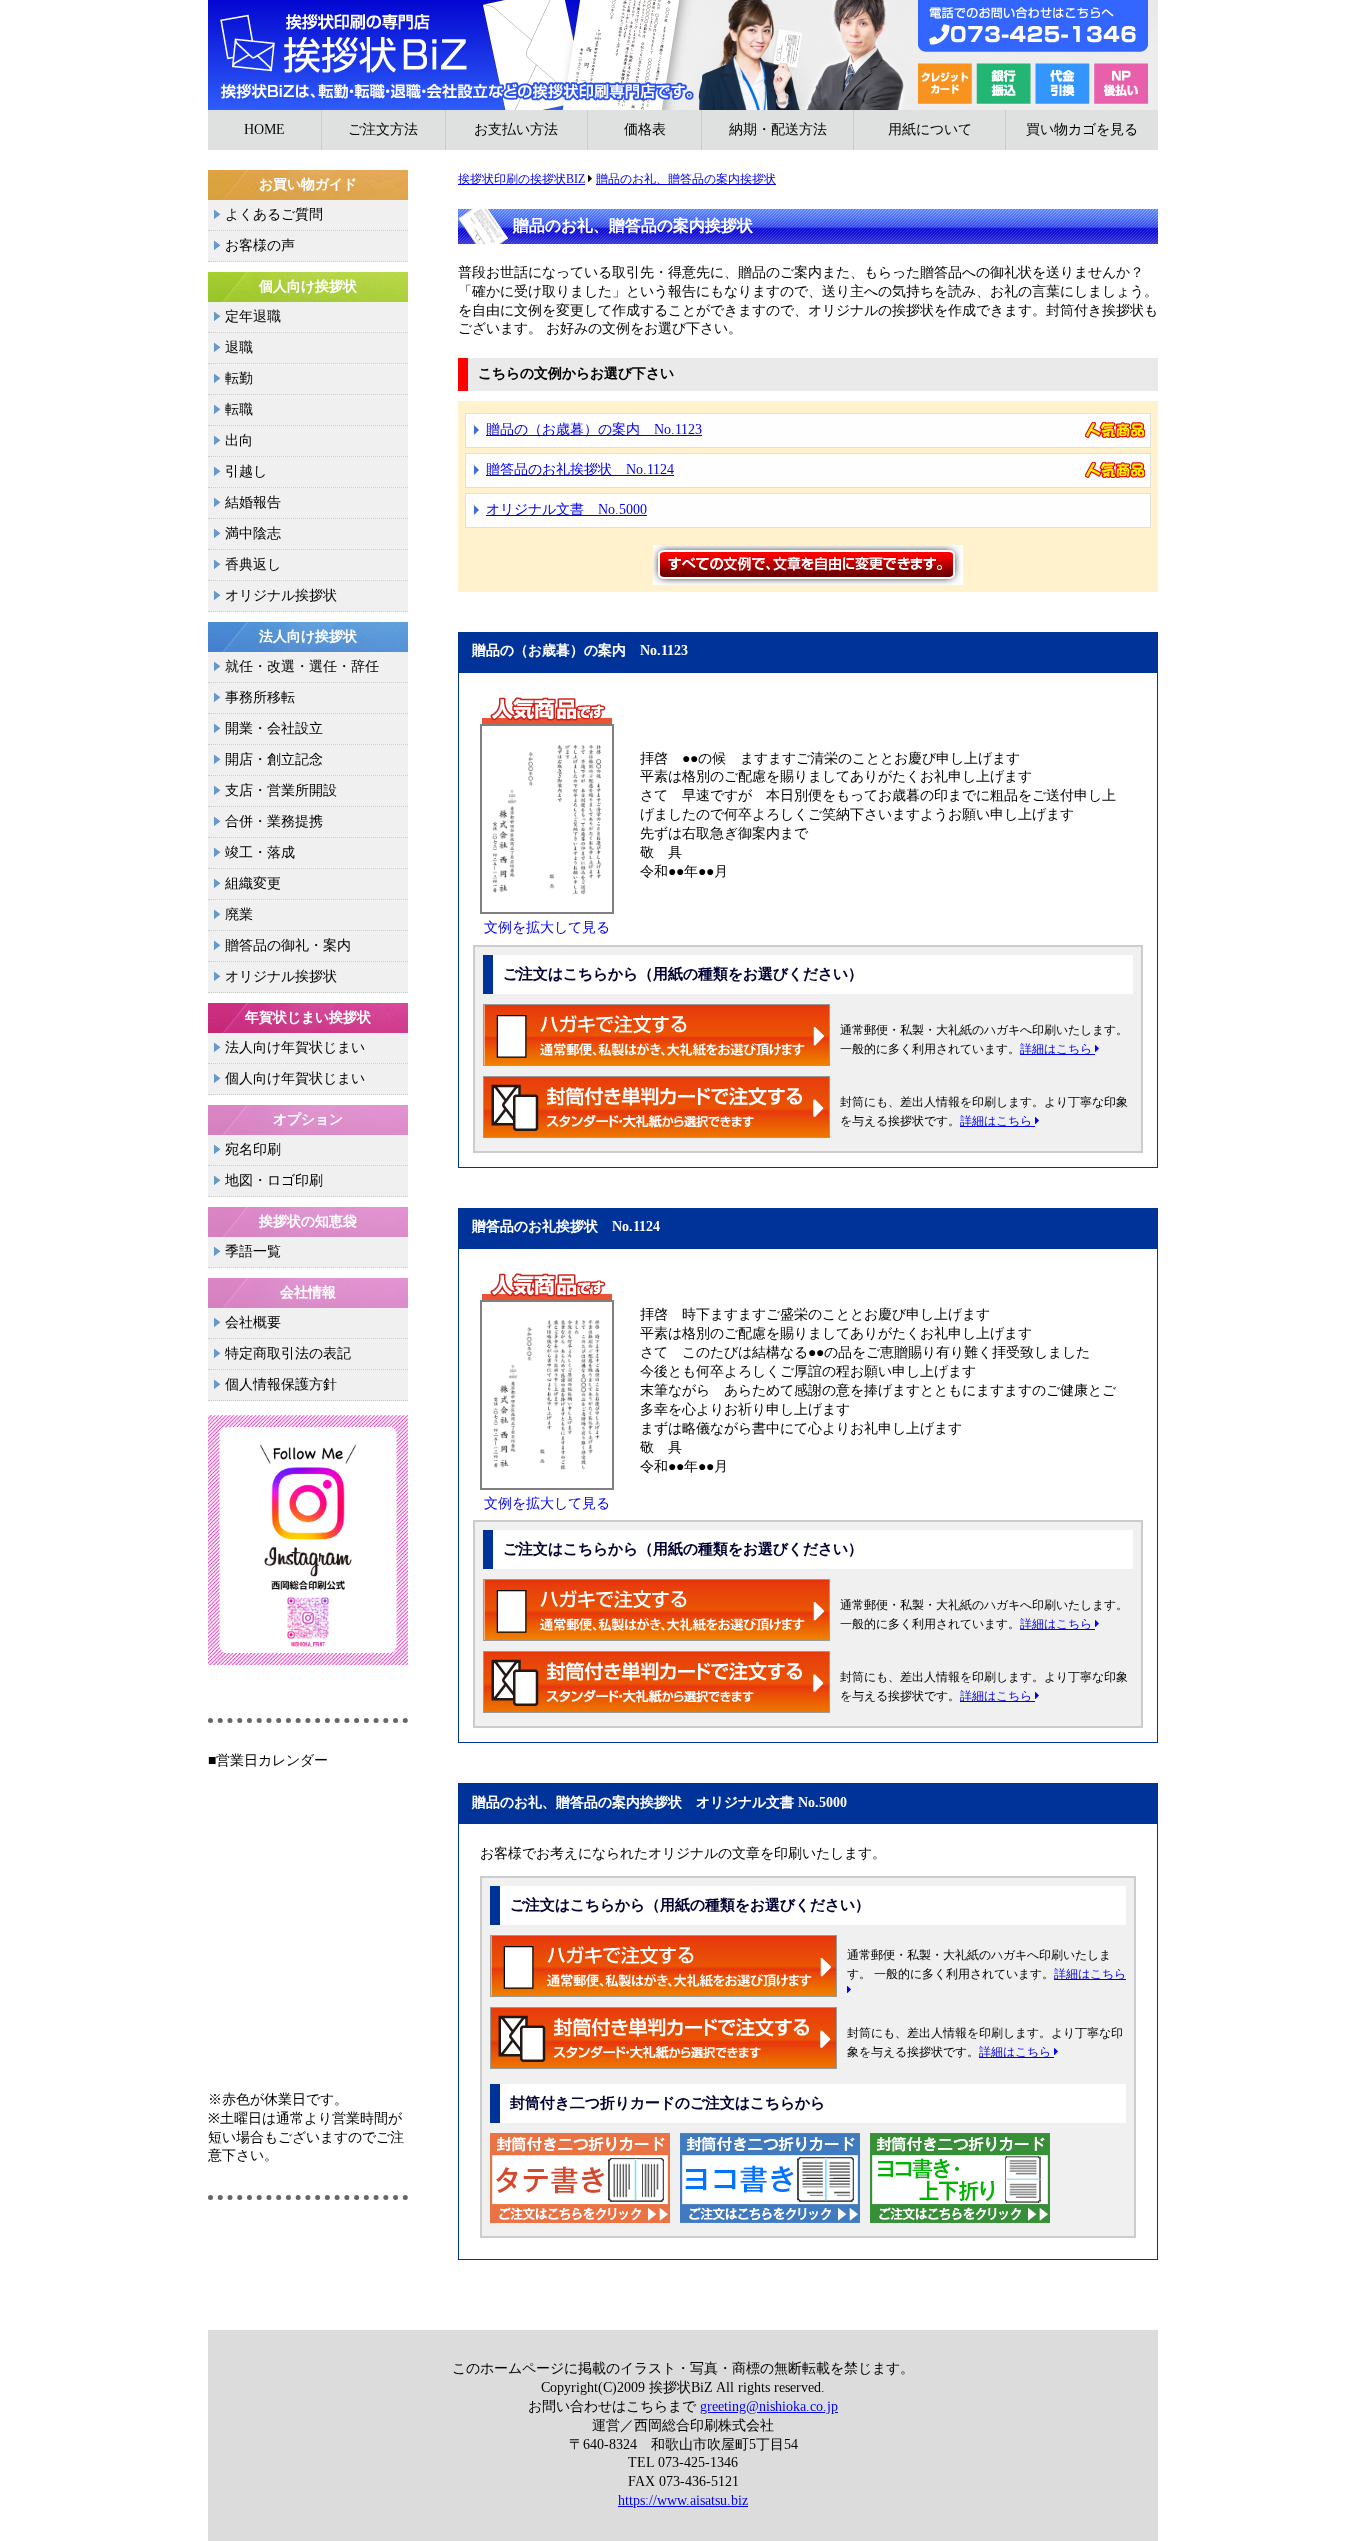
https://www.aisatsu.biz (683, 2500)
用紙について (930, 129)
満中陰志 (253, 533)
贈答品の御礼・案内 (288, 945)
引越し (246, 471)
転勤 (239, 378)
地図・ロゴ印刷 (274, 1180)
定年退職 (253, 316)
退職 (239, 347)
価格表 (645, 129)
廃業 (239, 914)
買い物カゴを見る (1082, 129)
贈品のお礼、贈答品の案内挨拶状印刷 (683, 55)
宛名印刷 (253, 1149)
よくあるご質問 (274, 214)
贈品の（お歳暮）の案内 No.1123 (594, 429)
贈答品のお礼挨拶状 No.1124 (580, 469)
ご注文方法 (383, 129)
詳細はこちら (1057, 1049)
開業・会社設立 (274, 728)
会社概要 (253, 1322)
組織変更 (253, 883)
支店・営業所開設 (281, 790)
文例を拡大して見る (547, 927)
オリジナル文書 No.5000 (566, 509)
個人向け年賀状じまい (295, 1078)
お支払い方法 (516, 129)
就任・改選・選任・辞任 (302, 666)
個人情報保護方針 (281, 1384)
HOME (264, 129)
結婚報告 (253, 502)
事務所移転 (260, 697)
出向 (239, 440)
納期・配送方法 (778, 129)
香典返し (253, 564)
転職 (239, 409)
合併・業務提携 (274, 821)
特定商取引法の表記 (288, 1353)
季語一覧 (253, 1251)
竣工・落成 (260, 852)
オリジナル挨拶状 (281, 595)
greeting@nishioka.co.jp (769, 2406)
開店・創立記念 (274, 759)
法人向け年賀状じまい (295, 1047)
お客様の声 (260, 245)
